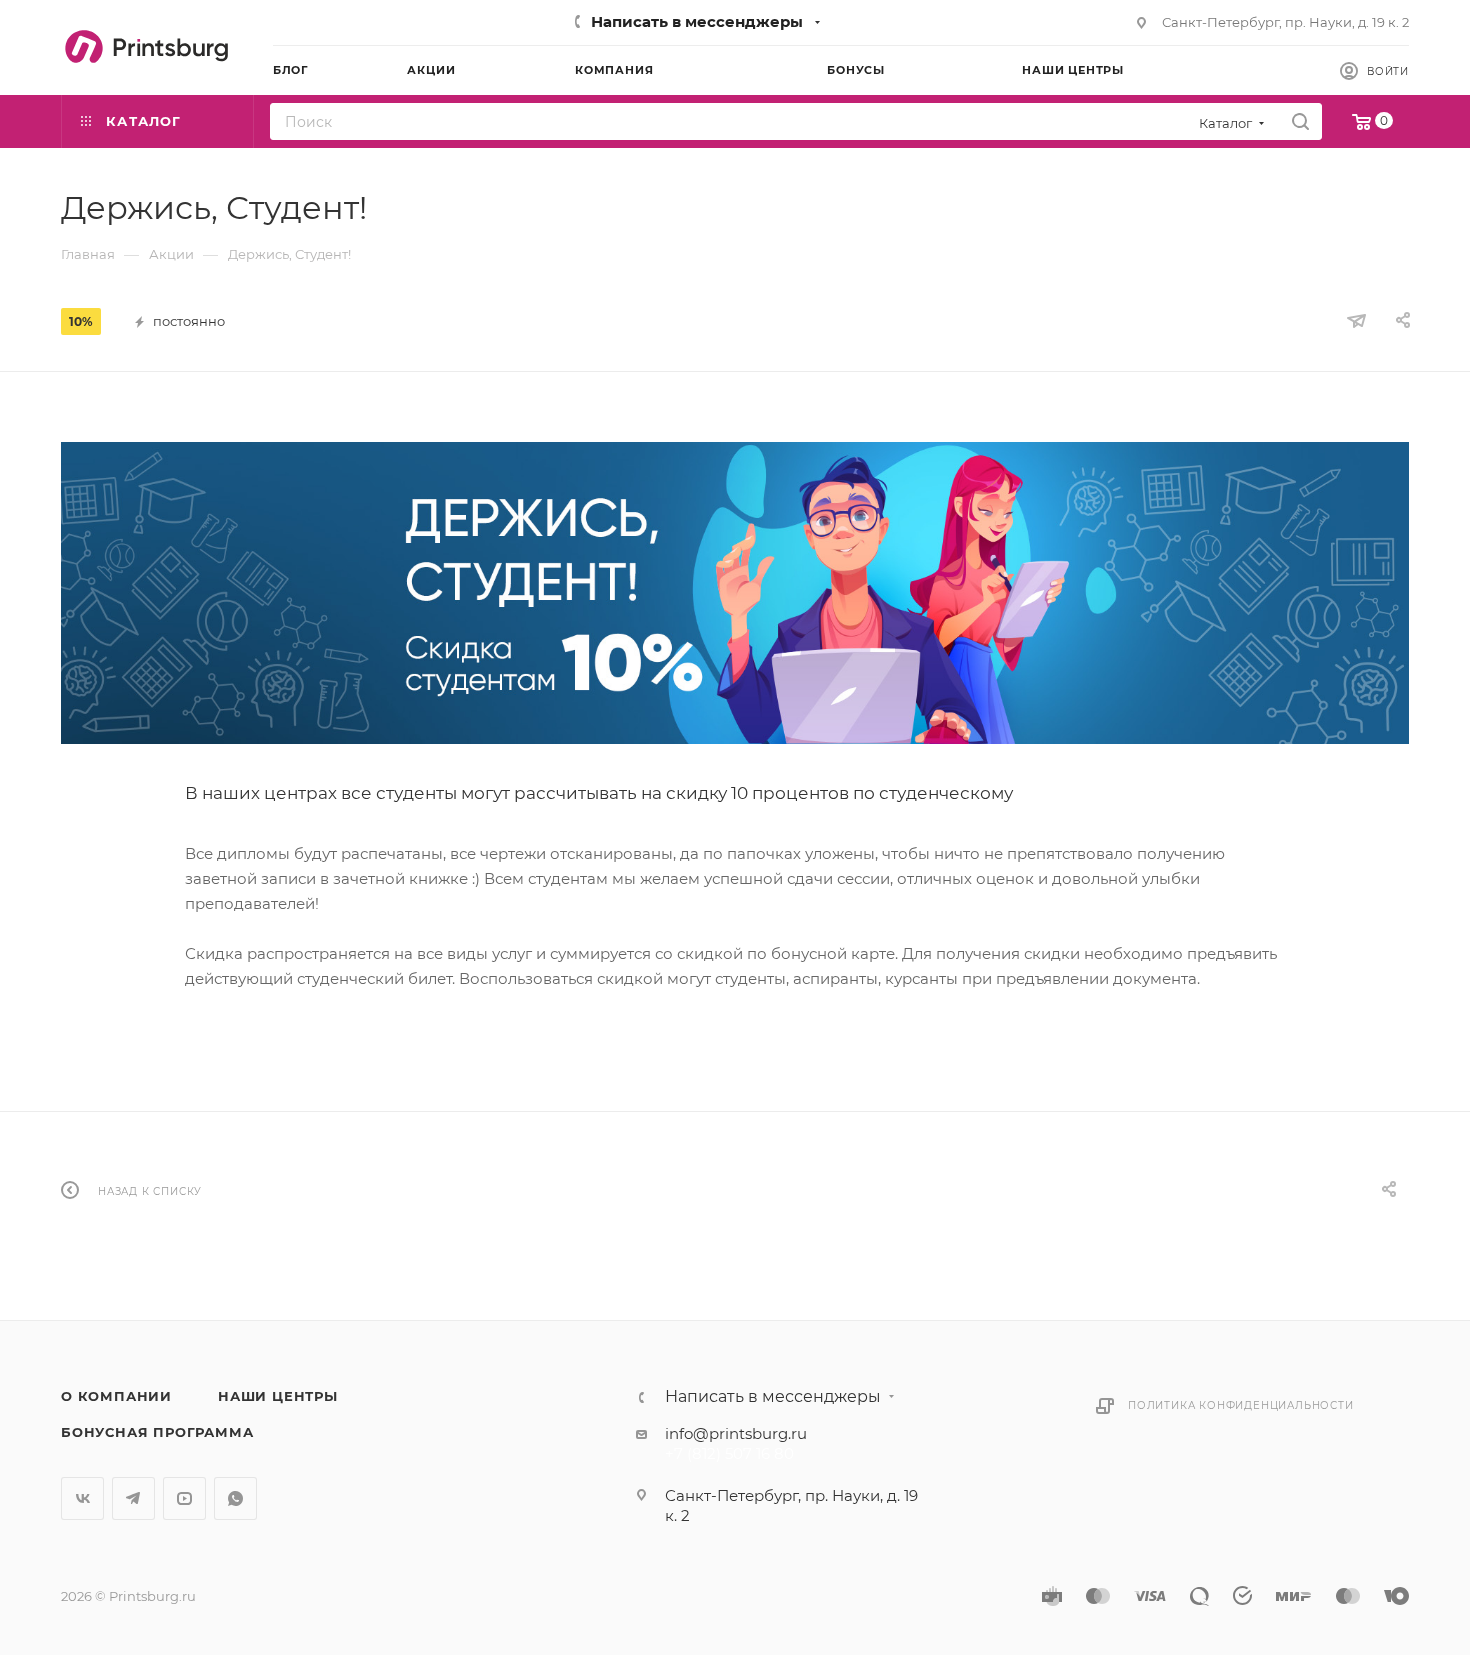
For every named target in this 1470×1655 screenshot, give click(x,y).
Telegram (133, 1498)
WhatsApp (235, 1498)
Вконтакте (82, 1498)
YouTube (184, 1498)
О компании (116, 1396)
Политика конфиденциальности (1241, 1405)
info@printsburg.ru (736, 1433)
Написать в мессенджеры (697, 21)
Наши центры (278, 1396)
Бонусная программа (157, 1432)
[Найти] (1300, 121)
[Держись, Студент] (735, 593)
